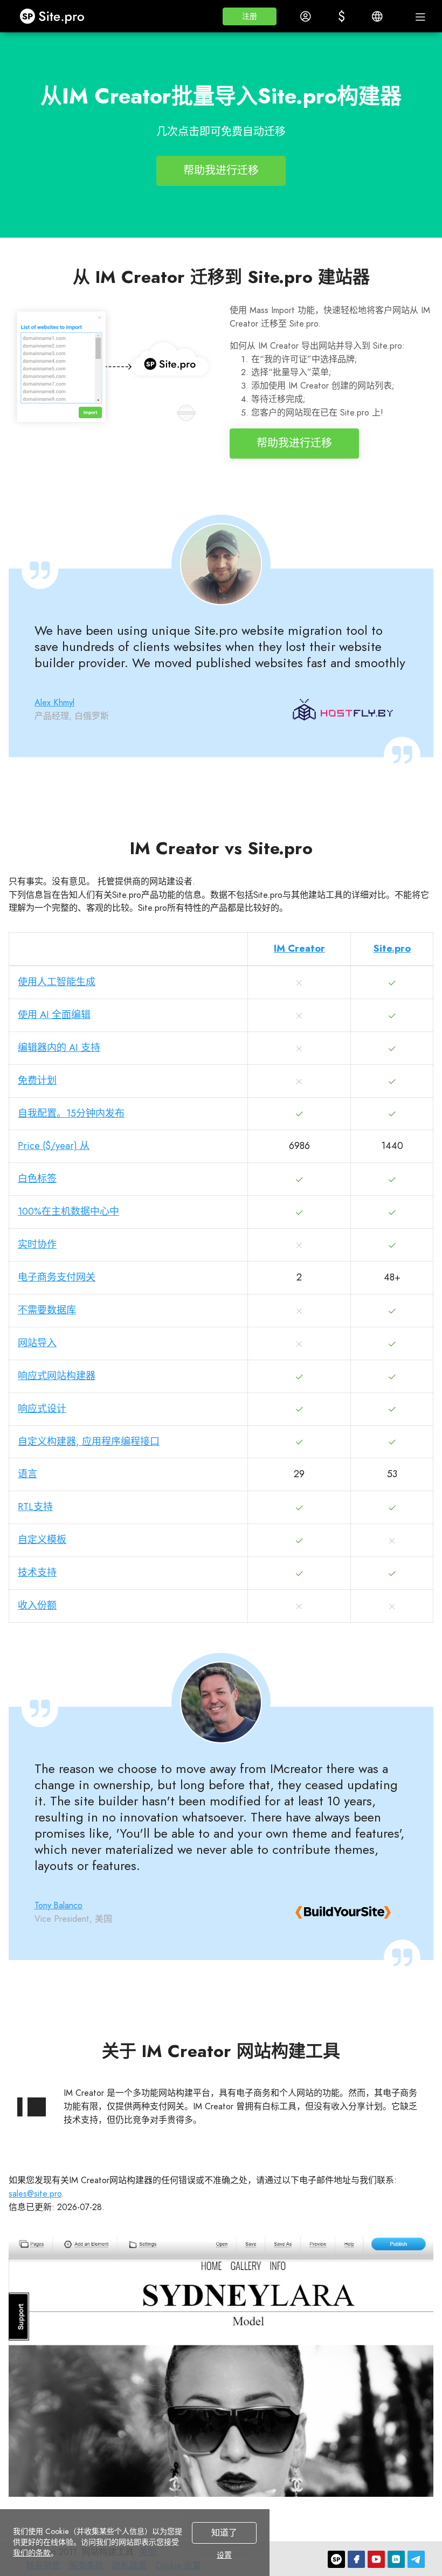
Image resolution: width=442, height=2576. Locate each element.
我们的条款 (32, 2553)
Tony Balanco (58, 1905)
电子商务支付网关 (57, 1277)
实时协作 (37, 1244)
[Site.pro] (336, 2559)
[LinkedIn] (396, 2559)
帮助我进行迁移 (221, 171)
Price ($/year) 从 (54, 1146)
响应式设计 (42, 1409)
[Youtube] (376, 2559)
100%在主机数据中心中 (68, 1211)
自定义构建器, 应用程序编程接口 (89, 1442)
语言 (27, 1474)
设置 (224, 2555)
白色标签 (37, 1179)
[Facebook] (356, 2559)
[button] (250, 16)
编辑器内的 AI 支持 (59, 1048)
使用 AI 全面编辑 (54, 1015)
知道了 (224, 2533)
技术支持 (37, 1573)
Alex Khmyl (54, 702)
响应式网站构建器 (57, 1376)
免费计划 (37, 1081)
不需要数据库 (47, 1310)
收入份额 (37, 1605)
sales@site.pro (35, 2194)
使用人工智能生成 (57, 982)
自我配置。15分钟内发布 (71, 1113)
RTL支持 (35, 1507)
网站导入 (37, 1343)
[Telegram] (416, 2559)
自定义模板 (42, 1540)
